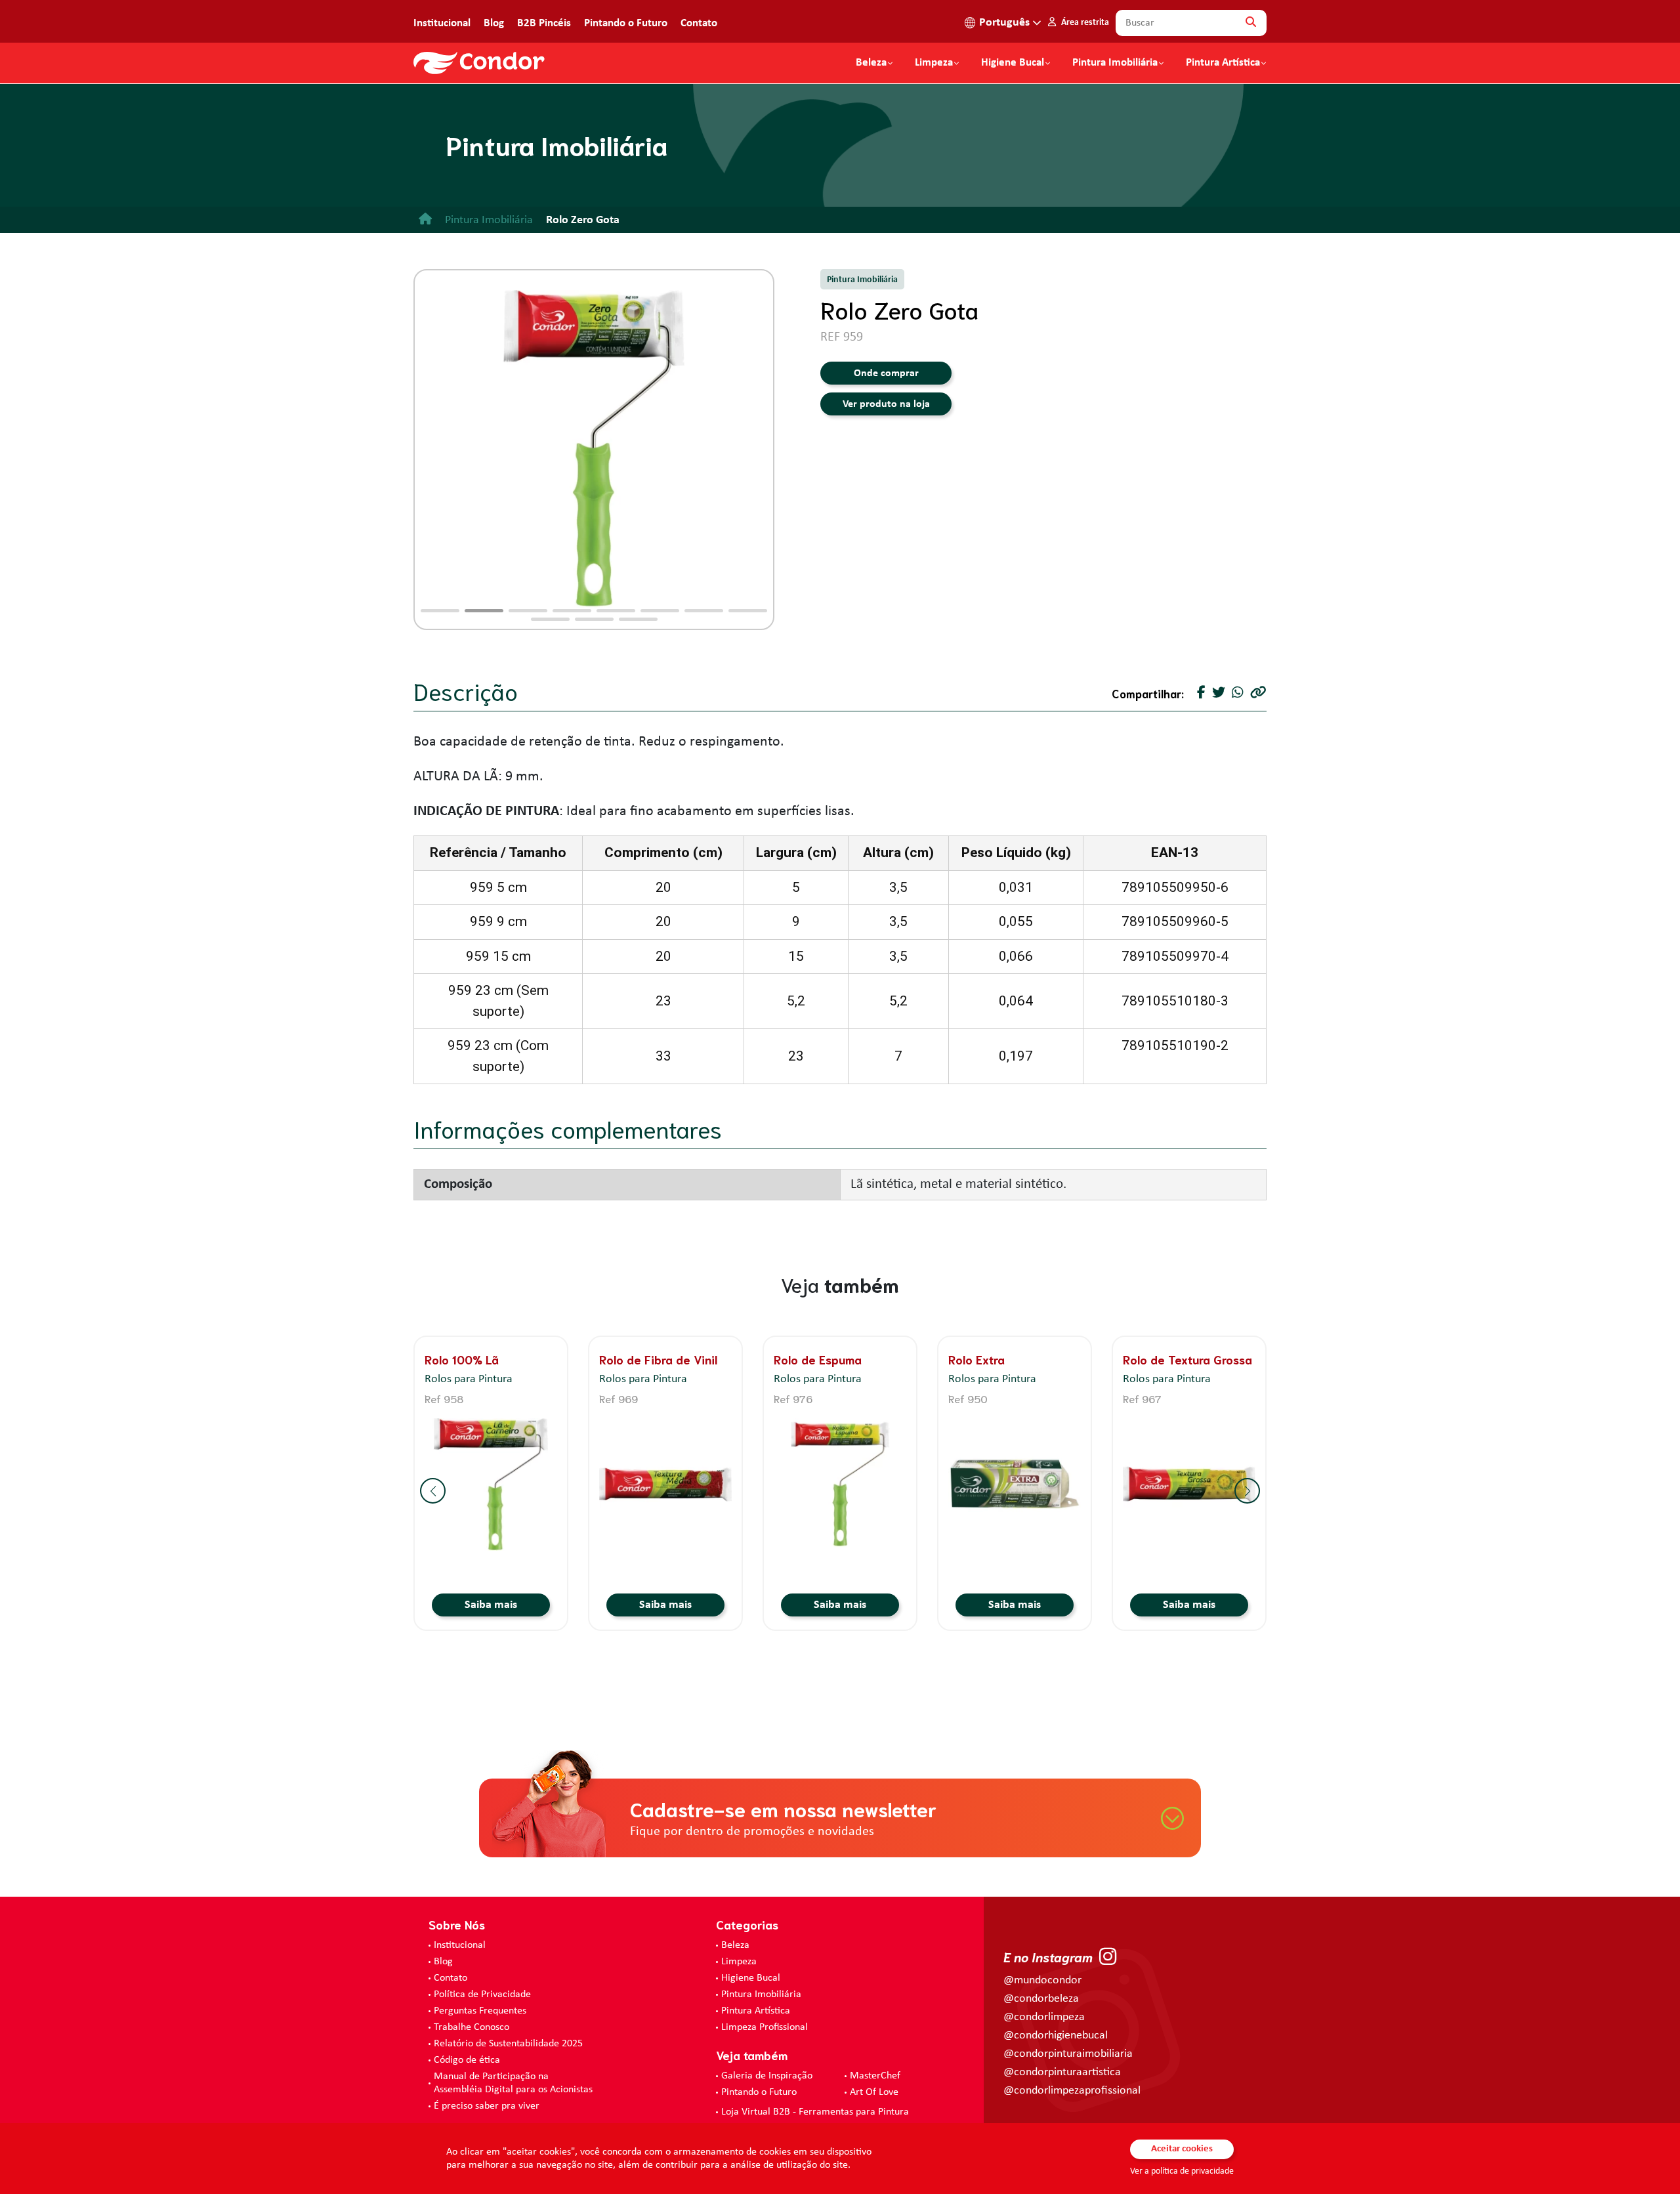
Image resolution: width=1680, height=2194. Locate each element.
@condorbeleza (1041, 1999)
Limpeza (739, 1962)
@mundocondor (1042, 1980)
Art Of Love (874, 2092)
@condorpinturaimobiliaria (1068, 2054)
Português (1004, 23)
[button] (440, 611)
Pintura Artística (1223, 63)
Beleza (871, 63)
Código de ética (467, 2060)
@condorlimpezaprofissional (1072, 2091)
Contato (699, 23)
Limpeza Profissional (765, 2027)
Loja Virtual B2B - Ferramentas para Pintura (815, 2112)
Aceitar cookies (1182, 2149)
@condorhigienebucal (1056, 2036)
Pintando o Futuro (626, 23)
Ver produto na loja (886, 404)
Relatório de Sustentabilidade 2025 (508, 2044)
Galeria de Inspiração (767, 2076)
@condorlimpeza (1044, 2017)
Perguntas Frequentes (480, 2011)
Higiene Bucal (1013, 63)
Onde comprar (886, 373)
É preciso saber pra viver (487, 2106)
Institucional (442, 23)
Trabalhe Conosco (472, 2027)
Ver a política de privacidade (1182, 2171)
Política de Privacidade (482, 1994)
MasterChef (875, 2076)
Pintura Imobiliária (1115, 63)
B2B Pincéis (544, 23)
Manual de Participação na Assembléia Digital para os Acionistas (513, 2083)
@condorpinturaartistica (1062, 2072)
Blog (494, 23)
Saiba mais (491, 1605)
